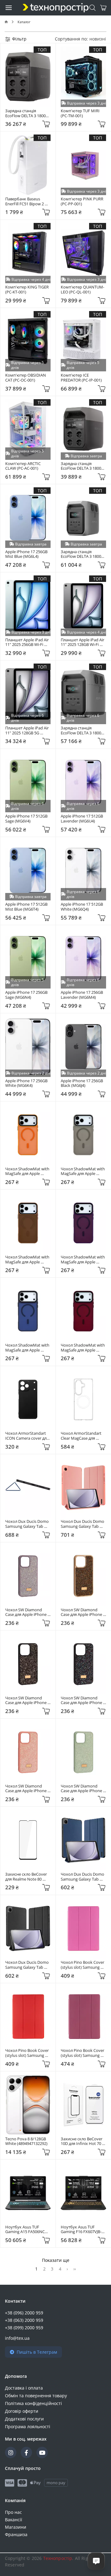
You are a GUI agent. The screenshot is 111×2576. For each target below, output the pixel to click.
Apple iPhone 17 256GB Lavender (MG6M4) (82, 995)
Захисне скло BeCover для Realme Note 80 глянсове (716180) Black (27, 1877)
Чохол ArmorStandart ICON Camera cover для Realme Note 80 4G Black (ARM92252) (28, 1436)
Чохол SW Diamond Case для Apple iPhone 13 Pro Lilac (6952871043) (26, 1612)
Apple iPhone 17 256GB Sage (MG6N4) (27, 995)
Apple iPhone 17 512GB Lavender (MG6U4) (82, 819)
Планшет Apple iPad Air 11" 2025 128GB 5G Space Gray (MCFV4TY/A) (28, 731)
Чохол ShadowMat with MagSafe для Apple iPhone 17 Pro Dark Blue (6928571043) (28, 1348)
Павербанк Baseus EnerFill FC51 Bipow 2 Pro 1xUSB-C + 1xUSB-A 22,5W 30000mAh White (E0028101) (27, 201)
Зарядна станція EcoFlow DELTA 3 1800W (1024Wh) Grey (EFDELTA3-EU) (83, 466)
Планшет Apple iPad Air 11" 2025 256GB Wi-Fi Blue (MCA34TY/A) (27, 642)
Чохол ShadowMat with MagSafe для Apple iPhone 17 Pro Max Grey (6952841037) (83, 1171)
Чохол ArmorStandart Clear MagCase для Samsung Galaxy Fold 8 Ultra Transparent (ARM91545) (82, 1436)
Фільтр (19, 39)
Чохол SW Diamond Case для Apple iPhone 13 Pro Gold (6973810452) (82, 1612)
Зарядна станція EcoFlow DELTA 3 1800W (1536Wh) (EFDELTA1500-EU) (83, 731)
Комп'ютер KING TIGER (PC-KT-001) (27, 290)
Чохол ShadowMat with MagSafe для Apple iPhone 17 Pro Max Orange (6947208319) (28, 1171)
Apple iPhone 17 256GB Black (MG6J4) (82, 1083)
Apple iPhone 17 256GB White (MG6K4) (27, 1083)
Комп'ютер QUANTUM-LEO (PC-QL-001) (82, 290)
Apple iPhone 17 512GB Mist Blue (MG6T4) (27, 907)
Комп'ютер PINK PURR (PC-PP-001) (82, 201)
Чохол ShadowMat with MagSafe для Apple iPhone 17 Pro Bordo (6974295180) (83, 1348)
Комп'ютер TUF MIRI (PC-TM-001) (81, 113)
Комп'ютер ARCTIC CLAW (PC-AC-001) (23, 466)
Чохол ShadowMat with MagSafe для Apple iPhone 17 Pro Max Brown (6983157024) (28, 1260)
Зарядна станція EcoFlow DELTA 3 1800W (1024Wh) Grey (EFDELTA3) (28, 113)
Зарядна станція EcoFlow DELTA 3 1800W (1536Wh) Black (83, 554)
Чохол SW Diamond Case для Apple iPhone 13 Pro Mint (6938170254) (82, 1789)
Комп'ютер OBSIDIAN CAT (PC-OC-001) (26, 378)
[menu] (9, 7)
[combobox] (98, 39)
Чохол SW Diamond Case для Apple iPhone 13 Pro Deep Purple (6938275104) (26, 1700)
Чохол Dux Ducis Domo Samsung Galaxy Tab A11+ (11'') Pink (83, 1524)
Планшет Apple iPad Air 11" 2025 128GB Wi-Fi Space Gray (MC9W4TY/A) (83, 642)
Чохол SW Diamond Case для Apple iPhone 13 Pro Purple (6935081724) (82, 1700)
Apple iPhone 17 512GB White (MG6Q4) (82, 907)
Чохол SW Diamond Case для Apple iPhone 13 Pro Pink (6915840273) (26, 1789)
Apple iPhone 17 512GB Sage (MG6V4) (27, 819)
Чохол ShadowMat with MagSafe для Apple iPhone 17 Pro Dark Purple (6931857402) (83, 1260)
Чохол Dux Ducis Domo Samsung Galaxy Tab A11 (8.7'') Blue (83, 1877)
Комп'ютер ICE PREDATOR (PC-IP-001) (81, 378)
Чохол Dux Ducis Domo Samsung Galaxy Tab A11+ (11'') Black (27, 1524)
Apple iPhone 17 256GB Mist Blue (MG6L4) (27, 554)
